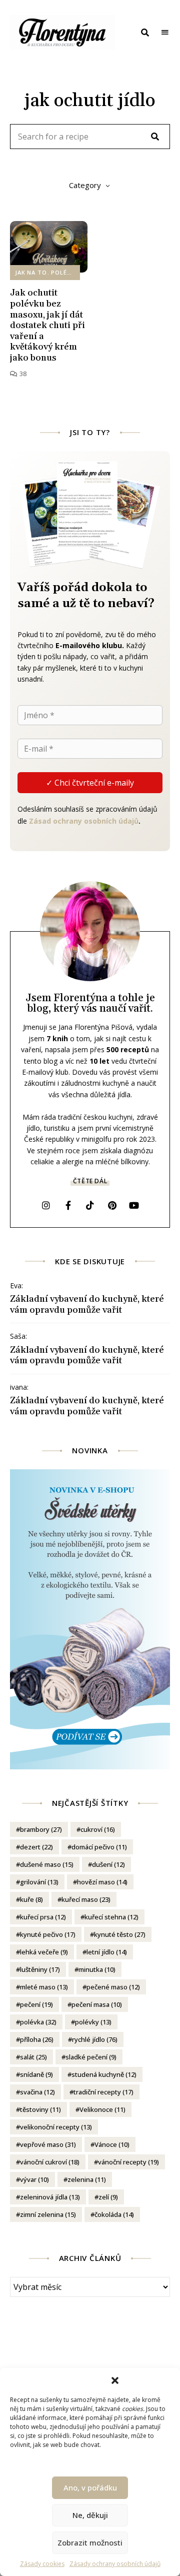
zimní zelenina (48, 2214)
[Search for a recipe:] (90, 137)
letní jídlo (107, 1952)
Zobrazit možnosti (90, 2542)
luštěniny (40, 1969)
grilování (39, 1882)
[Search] (155, 137)
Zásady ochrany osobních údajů (115, 2564)
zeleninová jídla (50, 2197)
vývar (34, 2179)
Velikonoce (102, 2109)
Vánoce (112, 2144)
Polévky (65, 272)
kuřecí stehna (111, 1917)
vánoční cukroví (50, 2162)
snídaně (36, 2074)
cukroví (98, 1829)
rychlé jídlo (95, 2039)
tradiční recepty (103, 2092)
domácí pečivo (99, 1847)
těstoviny (40, 2109)
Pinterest (112, 1205)
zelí (108, 2197)
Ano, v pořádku (90, 2487)
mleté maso (44, 1987)
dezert (36, 1847)
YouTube (134, 1205)
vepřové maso (48, 2144)
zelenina (87, 2179)
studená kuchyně (104, 2074)
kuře (31, 1899)
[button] (115, 2380)
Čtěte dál (90, 1181)
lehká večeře (44, 1952)
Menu (165, 33)
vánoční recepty (128, 2162)
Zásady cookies (42, 2564)
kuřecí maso (86, 1899)
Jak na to (31, 272)
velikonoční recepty (56, 2127)
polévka (38, 2022)
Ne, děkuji (90, 2515)
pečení (36, 2004)
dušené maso (47, 1864)
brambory (41, 1829)
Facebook (68, 1205)
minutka (97, 1969)
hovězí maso (102, 1882)
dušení (108, 1864)
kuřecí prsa (43, 1917)
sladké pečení (91, 2057)
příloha (37, 2039)
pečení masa (97, 2004)
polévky (93, 2022)
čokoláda (114, 2214)
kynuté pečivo (48, 1934)
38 (22, 374)
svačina (37, 2092)
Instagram (46, 1205)
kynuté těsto (120, 1934)
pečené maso (113, 1987)
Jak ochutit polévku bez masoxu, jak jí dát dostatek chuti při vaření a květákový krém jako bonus (47, 325)
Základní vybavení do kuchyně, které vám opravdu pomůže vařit (87, 1305)
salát (33, 2057)
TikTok (90, 1205)
